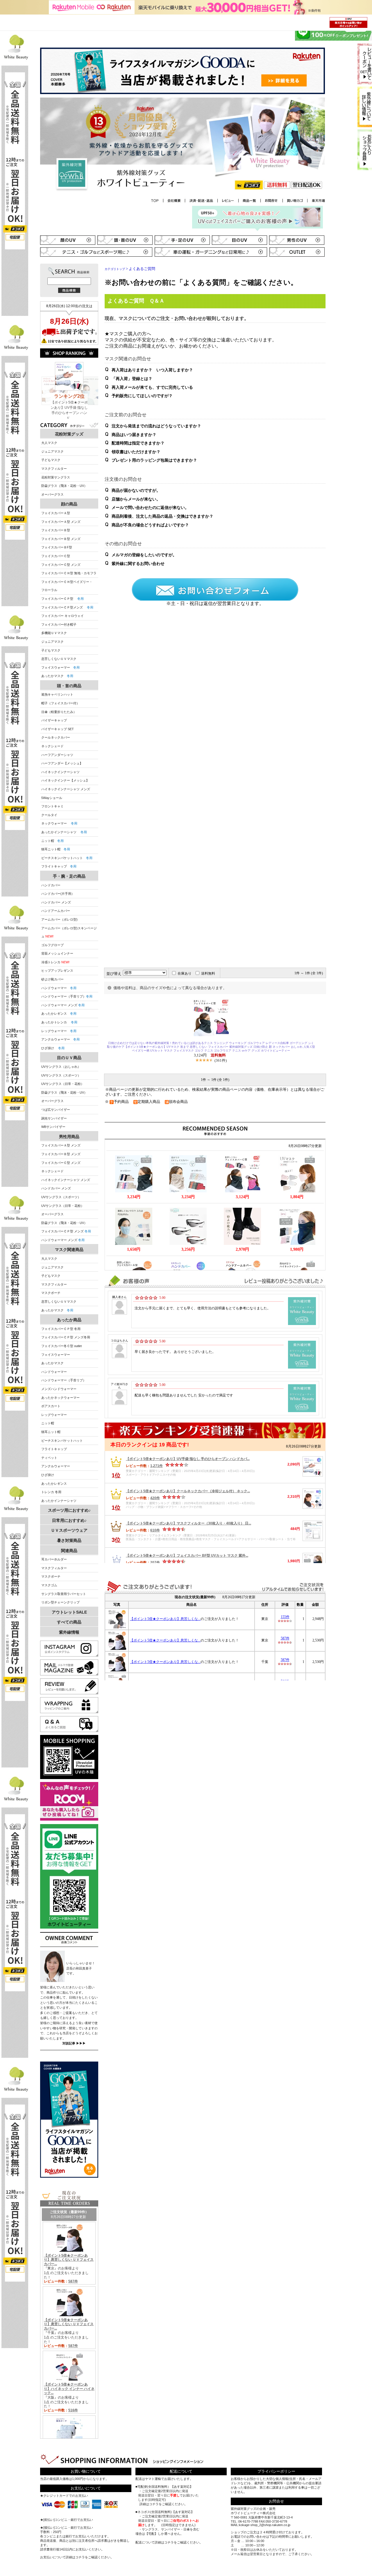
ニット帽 (52, 841)
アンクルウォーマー (60, 1039)
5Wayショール (52, 798)
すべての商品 (69, 1622)
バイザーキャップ (54, 720)
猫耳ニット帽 (56, 849)
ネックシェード (52, 746)
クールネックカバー (56, 737)
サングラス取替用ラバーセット (64, 1594)
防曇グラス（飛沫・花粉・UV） (64, 486)
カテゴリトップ (115, 269)
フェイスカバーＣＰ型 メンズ (66, 1231)
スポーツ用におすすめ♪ (69, 1510)
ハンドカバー (51, 885)
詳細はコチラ (75, 2557)
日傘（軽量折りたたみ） (59, 712)
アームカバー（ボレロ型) (59, 919)
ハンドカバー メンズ (56, 902)
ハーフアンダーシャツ (57, 755)
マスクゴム (49, 1585)
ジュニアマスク (52, 451)
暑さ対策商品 (69, 1540)
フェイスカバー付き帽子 (59, 624)
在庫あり (185, 973)
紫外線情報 (69, 1632)
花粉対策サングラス (56, 477)
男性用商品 (69, 1137)
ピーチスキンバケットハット (67, 858)
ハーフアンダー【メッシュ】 (62, 763)
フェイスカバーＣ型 (56, 556)
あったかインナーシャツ (64, 832)
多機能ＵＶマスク (54, 633)
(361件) (221, 1060)
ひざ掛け (53, 1048)
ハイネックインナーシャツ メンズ (66, 789)
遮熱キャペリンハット (57, 694)
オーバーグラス (52, 494)
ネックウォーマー (59, 823)
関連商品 (69, 1551)
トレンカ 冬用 (51, 1492)
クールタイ (49, 815)
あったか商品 (69, 1320)
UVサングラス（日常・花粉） (63, 1084)
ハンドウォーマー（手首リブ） (67, 996)
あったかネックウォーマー (60, 1398)
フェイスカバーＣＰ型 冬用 (61, 1329)
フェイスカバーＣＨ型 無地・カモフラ (69, 573)
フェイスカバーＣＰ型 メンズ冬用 (66, 1337)
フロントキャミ (52, 806)
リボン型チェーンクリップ (60, 1602)
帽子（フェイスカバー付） (60, 703)
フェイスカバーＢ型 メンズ (61, 539)
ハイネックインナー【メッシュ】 (65, 780)
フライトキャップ (59, 866)
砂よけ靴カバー (52, 979)
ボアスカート (51, 1406)
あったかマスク (57, 676)
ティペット (49, 1458)
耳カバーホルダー (54, 1559)
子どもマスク (51, 460)
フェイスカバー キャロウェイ (62, 616)
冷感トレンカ (51, 962)
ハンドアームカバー (56, 911)
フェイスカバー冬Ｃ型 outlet (61, 1346)
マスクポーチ (51, 1293)
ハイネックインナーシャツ (60, 772)
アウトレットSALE (69, 1612)
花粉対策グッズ (69, 434)
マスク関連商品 (69, 1250)
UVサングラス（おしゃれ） (61, 1067)
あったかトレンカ (59, 1022)
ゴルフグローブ (52, 945)
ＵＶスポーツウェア (69, 1530)
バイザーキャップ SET (58, 729)
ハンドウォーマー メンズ (63, 1005)
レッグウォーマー (59, 1031)
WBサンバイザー (53, 1127)
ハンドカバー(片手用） (58, 894)
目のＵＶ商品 (69, 1058)
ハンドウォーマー (59, 988)
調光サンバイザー (54, 1118)
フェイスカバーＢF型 (57, 547)
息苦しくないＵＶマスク (59, 659)
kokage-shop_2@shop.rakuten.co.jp (265, 2525)
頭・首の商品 (69, 686)
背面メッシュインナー (57, 953)
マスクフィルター (54, 469)
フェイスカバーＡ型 (56, 513)
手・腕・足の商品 (69, 876)
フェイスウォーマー (60, 667)
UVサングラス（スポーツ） (61, 1075)
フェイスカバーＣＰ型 (62, 599)
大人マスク (49, 443)
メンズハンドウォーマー (59, 1389)
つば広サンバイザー (56, 1110)
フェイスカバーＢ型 (56, 530)
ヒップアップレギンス (57, 971)
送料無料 (208, 973)
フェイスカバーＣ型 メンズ (61, 565)
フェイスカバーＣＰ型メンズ (67, 607)
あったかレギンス (59, 1014)
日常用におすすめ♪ (69, 1520)
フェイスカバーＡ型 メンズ (61, 522)
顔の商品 (69, 504)
